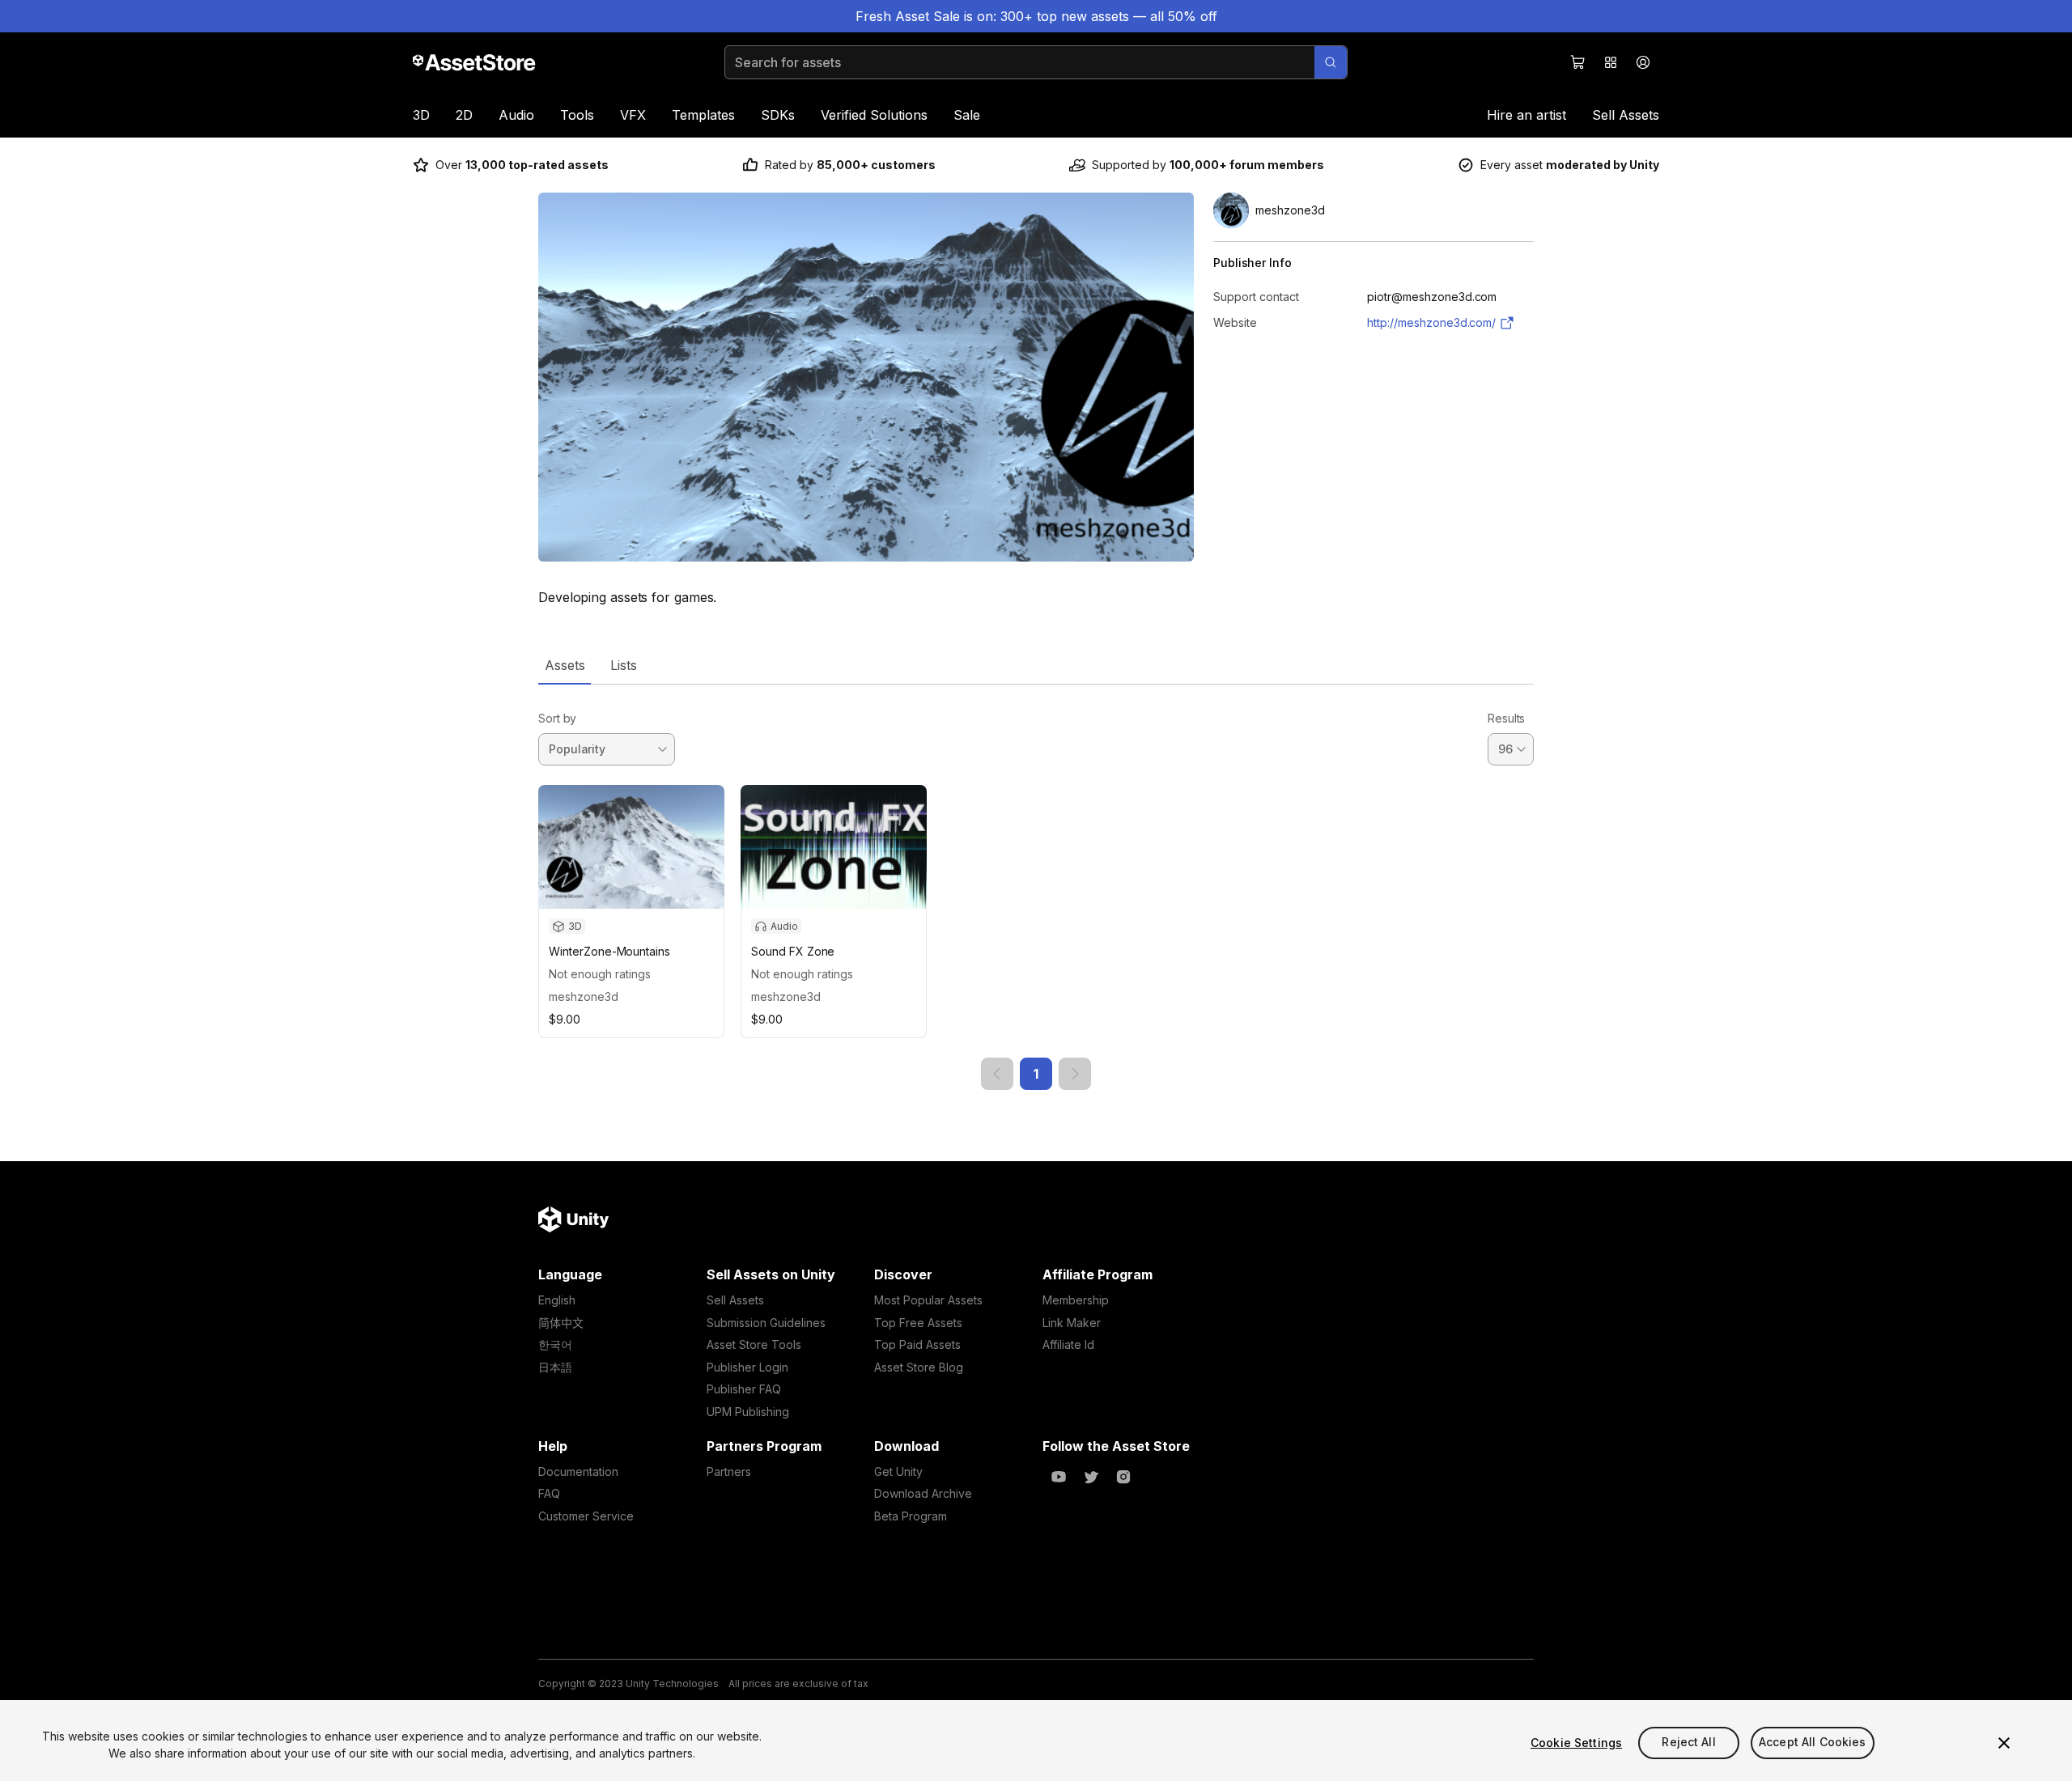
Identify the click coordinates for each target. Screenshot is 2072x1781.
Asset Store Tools (754, 1344)
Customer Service (586, 1516)
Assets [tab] (565, 665)
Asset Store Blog (919, 1367)
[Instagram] (1123, 1477)
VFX (633, 115)
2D (464, 115)
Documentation (578, 1471)
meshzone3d (584, 997)
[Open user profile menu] (1643, 62)
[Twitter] (1091, 1477)
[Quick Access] (1611, 62)
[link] (997, 1074)
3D (421, 115)
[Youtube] (1059, 1477)
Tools (577, 115)
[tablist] (1036, 665)
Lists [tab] (624, 665)
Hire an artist (1526, 115)
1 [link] (1036, 1074)
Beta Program (911, 1516)
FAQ (549, 1493)
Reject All (1688, 1743)
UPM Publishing (748, 1412)
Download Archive (923, 1493)
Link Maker (1072, 1323)
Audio (516, 115)
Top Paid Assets (917, 1344)
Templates (703, 115)
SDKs (778, 115)
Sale (967, 115)
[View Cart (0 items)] (1578, 62)
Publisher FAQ (744, 1389)
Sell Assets (1626, 115)
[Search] (1331, 62)
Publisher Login (747, 1367)
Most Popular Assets (928, 1300)
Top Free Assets (918, 1323)
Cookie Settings (1576, 1743)
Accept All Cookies (1813, 1743)
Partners (729, 1471)
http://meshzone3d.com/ (1431, 322)
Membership (1076, 1300)
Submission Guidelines (766, 1323)
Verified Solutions (874, 115)
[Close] (2004, 1743)
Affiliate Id (1068, 1344)
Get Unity (898, 1471)
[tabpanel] (1036, 887)
